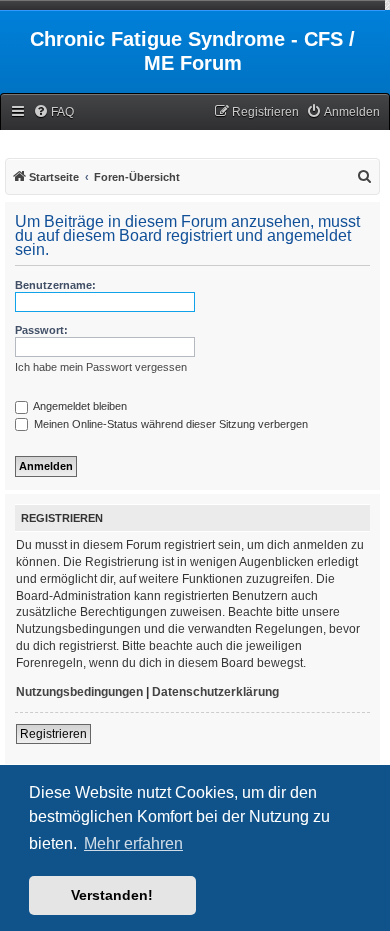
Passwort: (41, 330)
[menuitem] (53, 112)
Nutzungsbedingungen (79, 692)
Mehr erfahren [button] (133, 843)
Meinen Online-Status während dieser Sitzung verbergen (169, 424)
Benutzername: (55, 285)
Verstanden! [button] (112, 895)
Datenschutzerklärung (215, 692)
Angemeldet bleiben (79, 406)
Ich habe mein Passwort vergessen (101, 367)
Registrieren (53, 734)
